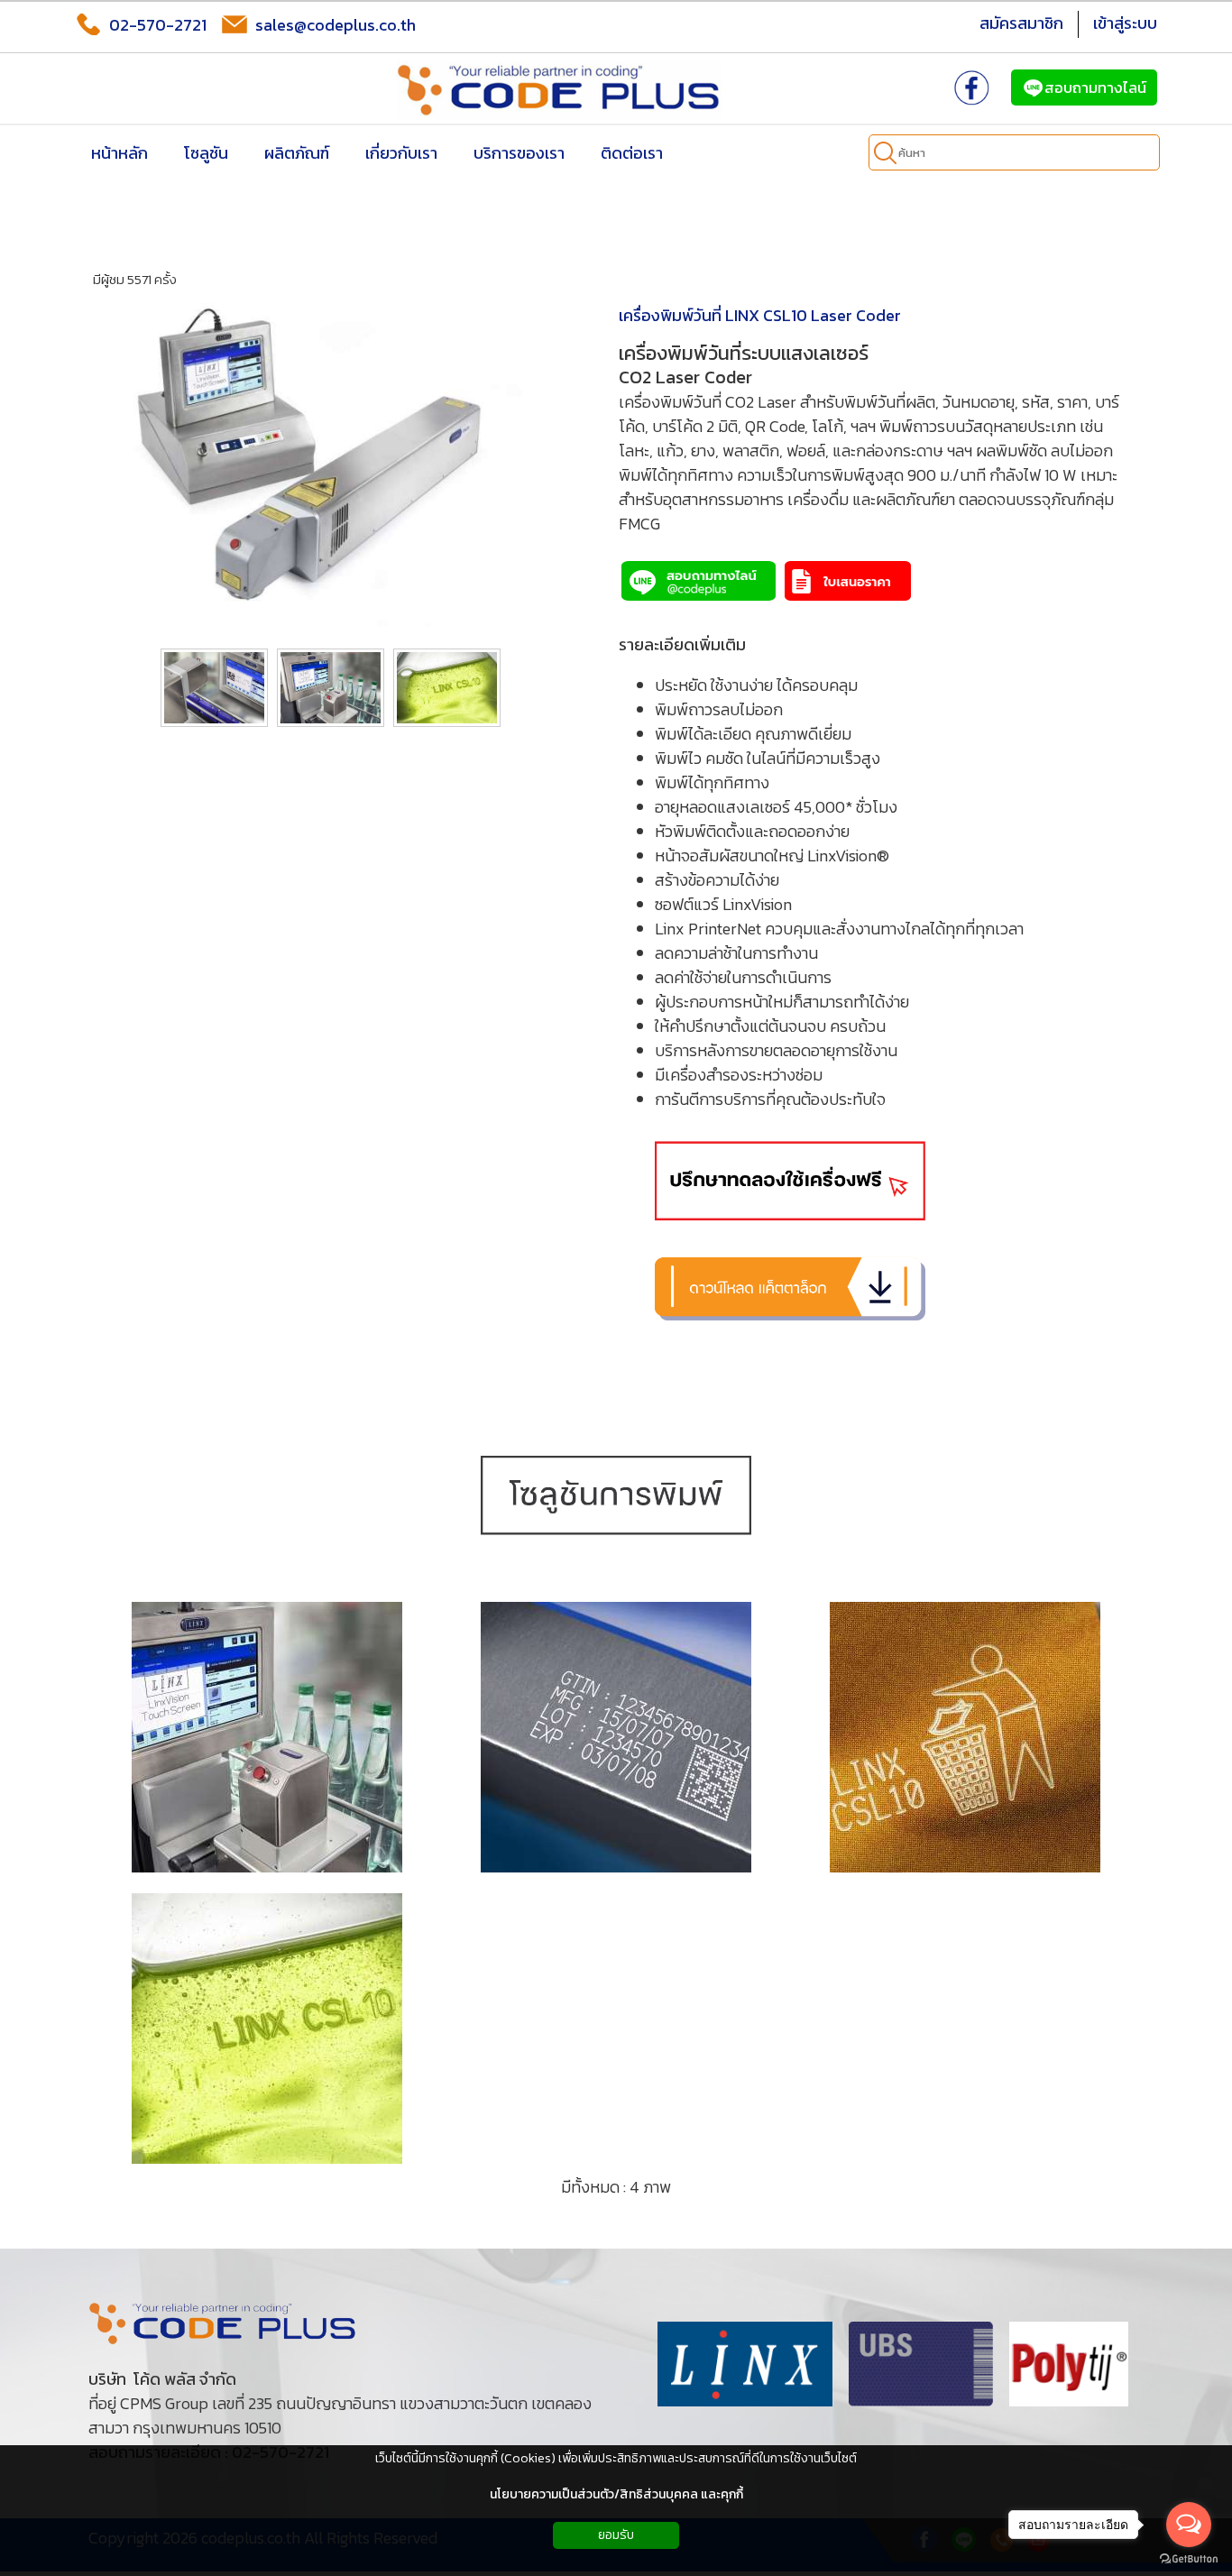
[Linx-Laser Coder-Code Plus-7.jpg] (267, 2029)
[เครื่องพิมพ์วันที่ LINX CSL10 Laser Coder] (329, 468)
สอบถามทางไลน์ (1095, 87)
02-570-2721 (158, 25)
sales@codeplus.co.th (336, 25)
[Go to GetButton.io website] (1189, 2558)
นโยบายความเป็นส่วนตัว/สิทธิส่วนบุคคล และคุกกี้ (616, 2494)
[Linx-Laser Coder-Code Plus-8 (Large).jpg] (965, 1737)
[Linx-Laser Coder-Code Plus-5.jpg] (616, 1737)
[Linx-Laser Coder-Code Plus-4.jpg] (267, 1737)
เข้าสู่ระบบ (1125, 23)
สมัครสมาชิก (1021, 23)
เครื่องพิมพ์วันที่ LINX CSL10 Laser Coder (760, 315)
